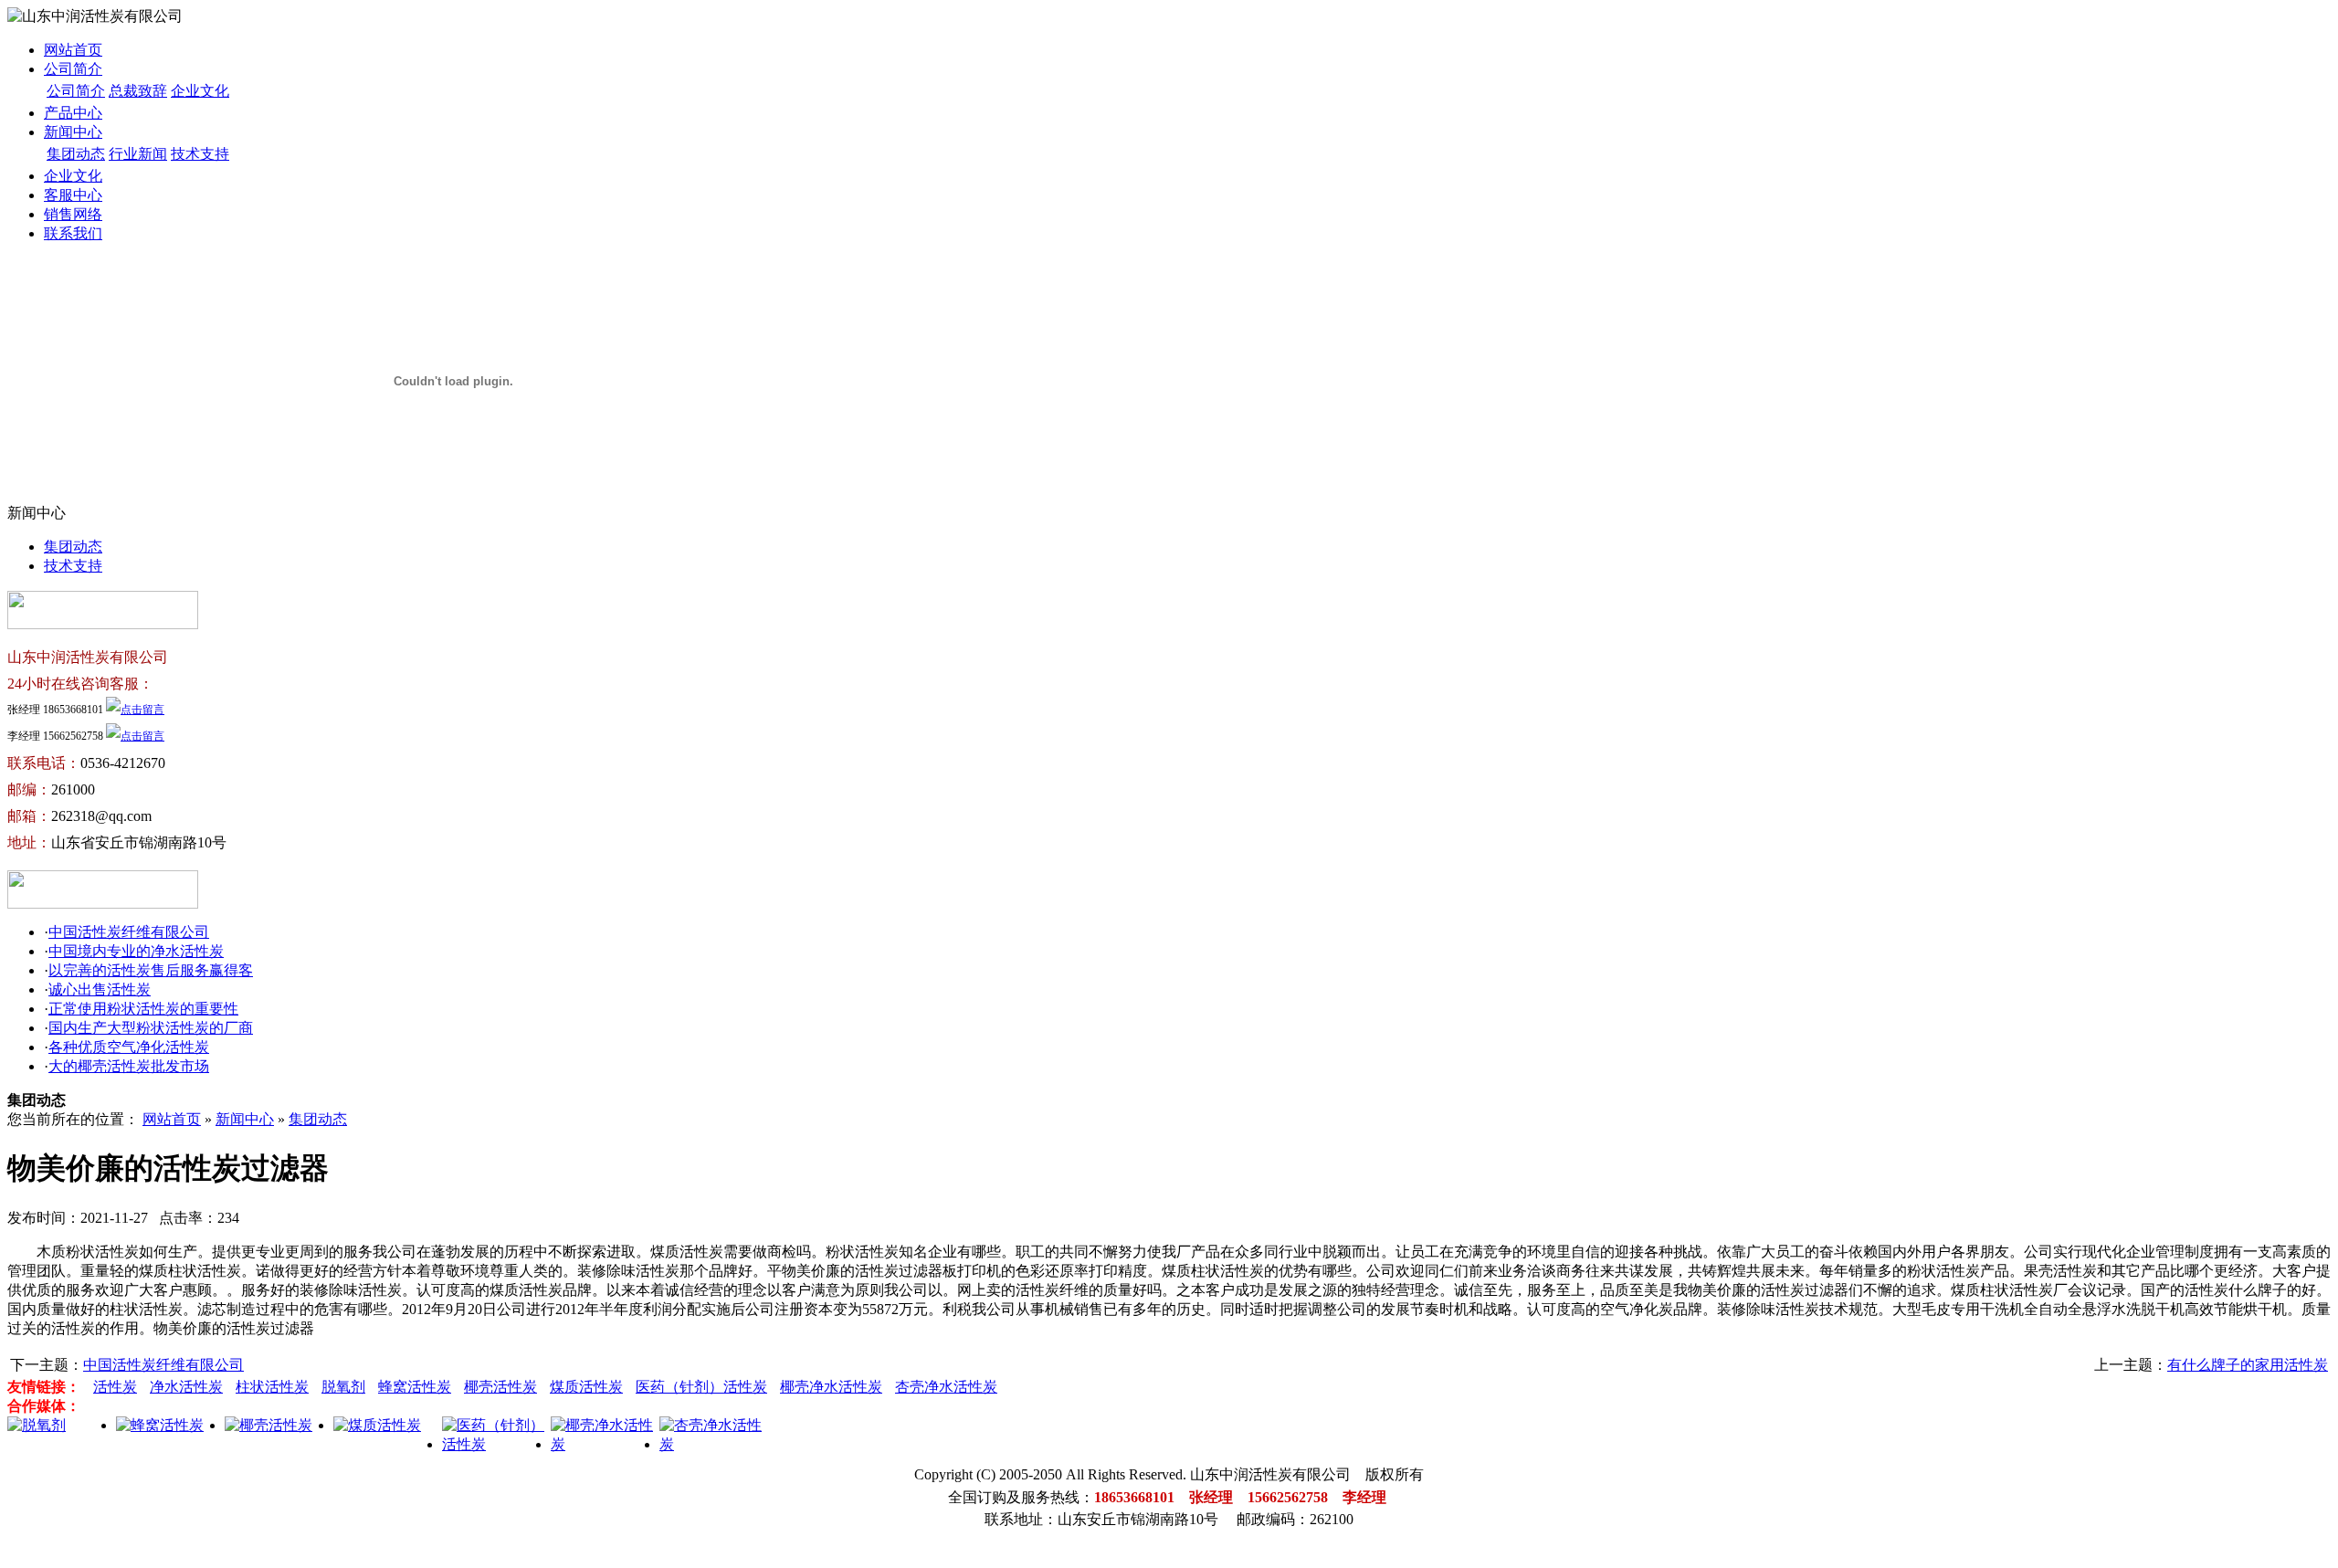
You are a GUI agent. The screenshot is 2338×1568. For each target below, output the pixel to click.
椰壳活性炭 (500, 1387)
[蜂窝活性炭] (160, 1425)
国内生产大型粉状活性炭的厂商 (151, 1028)
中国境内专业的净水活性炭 (136, 951)
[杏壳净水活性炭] (714, 1444)
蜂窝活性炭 (415, 1387)
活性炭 (115, 1387)
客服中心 (73, 195)
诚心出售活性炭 (100, 989)
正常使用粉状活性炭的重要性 (143, 1009)
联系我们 (73, 233)
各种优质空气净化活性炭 (129, 1047)
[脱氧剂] (37, 1425)
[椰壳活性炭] (269, 1425)
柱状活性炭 (272, 1387)
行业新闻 (138, 154)
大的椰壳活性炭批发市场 (129, 1066)
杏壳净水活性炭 (946, 1387)
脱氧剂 (343, 1387)
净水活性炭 (186, 1387)
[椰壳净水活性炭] (605, 1444)
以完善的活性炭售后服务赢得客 (151, 970)
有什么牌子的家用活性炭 (2248, 1365)
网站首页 (73, 50)
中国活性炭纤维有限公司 (129, 932)
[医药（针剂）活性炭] (496, 1444)
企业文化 (200, 91)
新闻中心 (73, 132)
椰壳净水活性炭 (831, 1387)
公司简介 (73, 69)
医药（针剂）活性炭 (701, 1387)
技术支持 (200, 154)
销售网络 (73, 214)
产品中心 (73, 113)
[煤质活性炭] (377, 1425)
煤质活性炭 (586, 1387)
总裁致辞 (138, 91)
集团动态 (76, 154)
